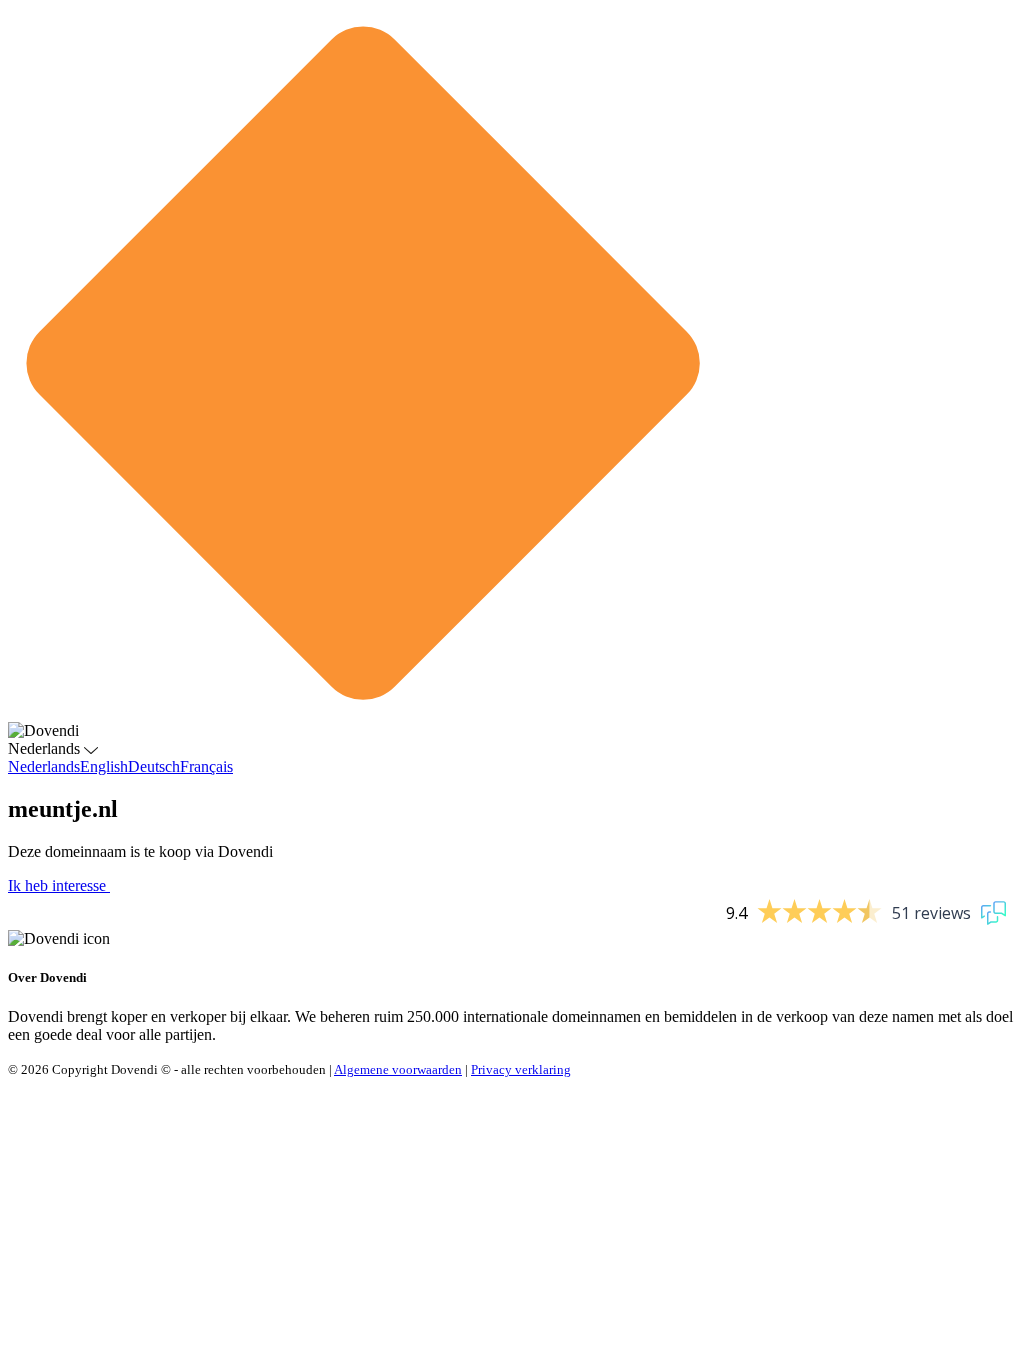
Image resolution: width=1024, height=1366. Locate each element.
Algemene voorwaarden (398, 1069)
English (104, 766)
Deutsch (154, 766)
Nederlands (44, 766)
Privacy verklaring (521, 1069)
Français (206, 766)
